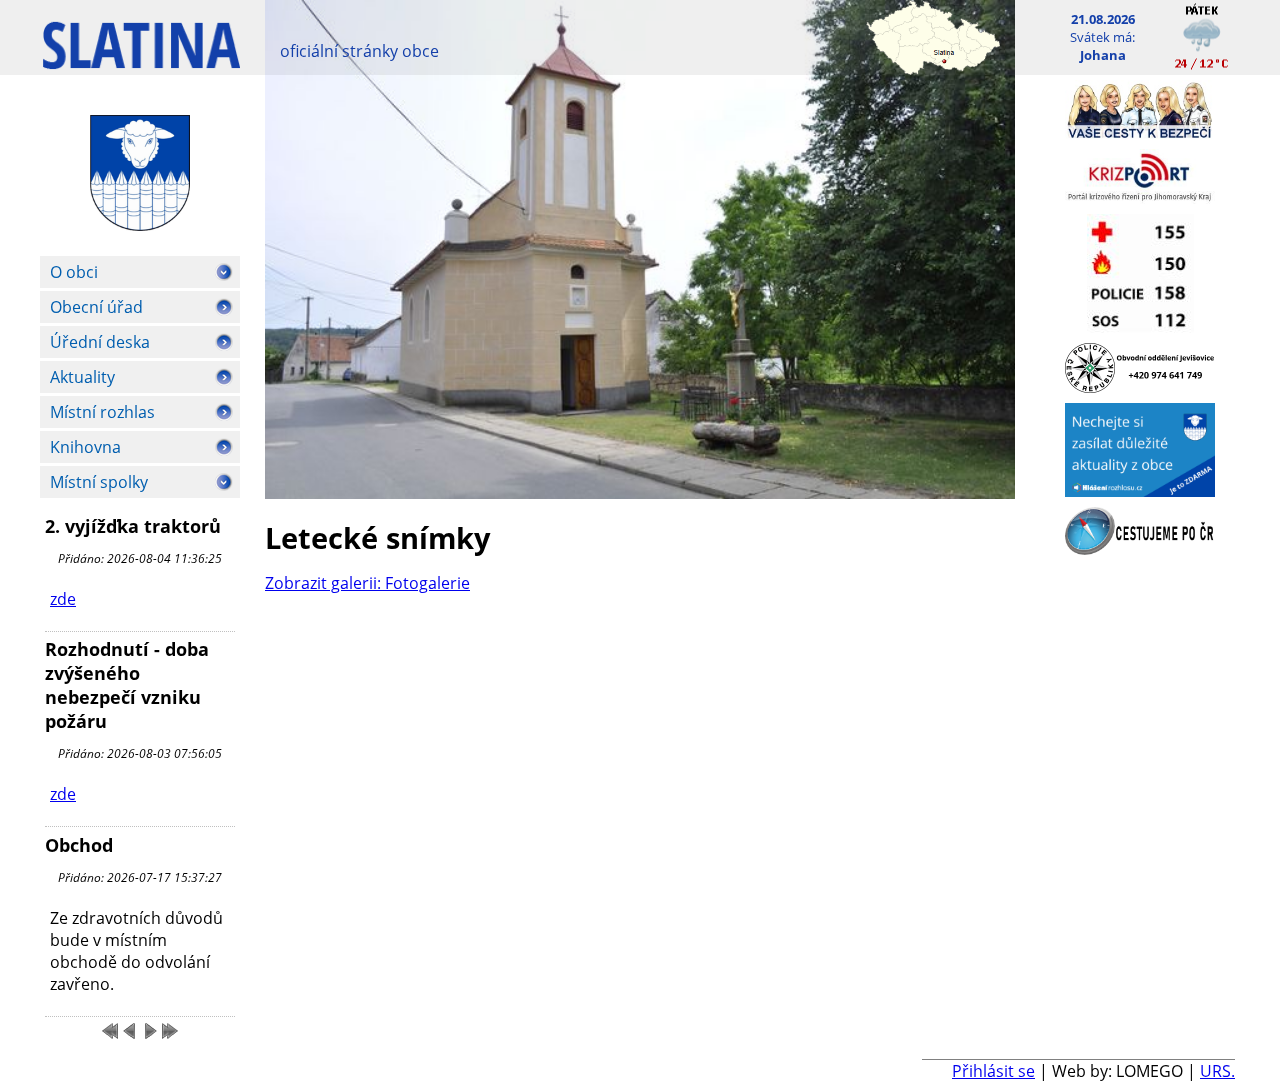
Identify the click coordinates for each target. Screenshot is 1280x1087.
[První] (110, 1031)
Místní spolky (99, 482)
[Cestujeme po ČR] (1140, 549)
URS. (1217, 1071)
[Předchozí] (130, 1031)
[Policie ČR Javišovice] (1140, 387)
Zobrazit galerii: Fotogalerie (367, 583)
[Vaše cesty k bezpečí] (1140, 133)
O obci (74, 272)
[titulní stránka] (141, 55)
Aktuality (82, 377)
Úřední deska (100, 342)
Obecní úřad (96, 307)
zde (63, 599)
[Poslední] (170, 1031)
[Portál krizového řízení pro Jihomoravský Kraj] (1140, 198)
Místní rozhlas (102, 412)
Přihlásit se (993, 1071)
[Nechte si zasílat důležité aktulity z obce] (1140, 491)
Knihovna (85, 447)
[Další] (150, 1031)
